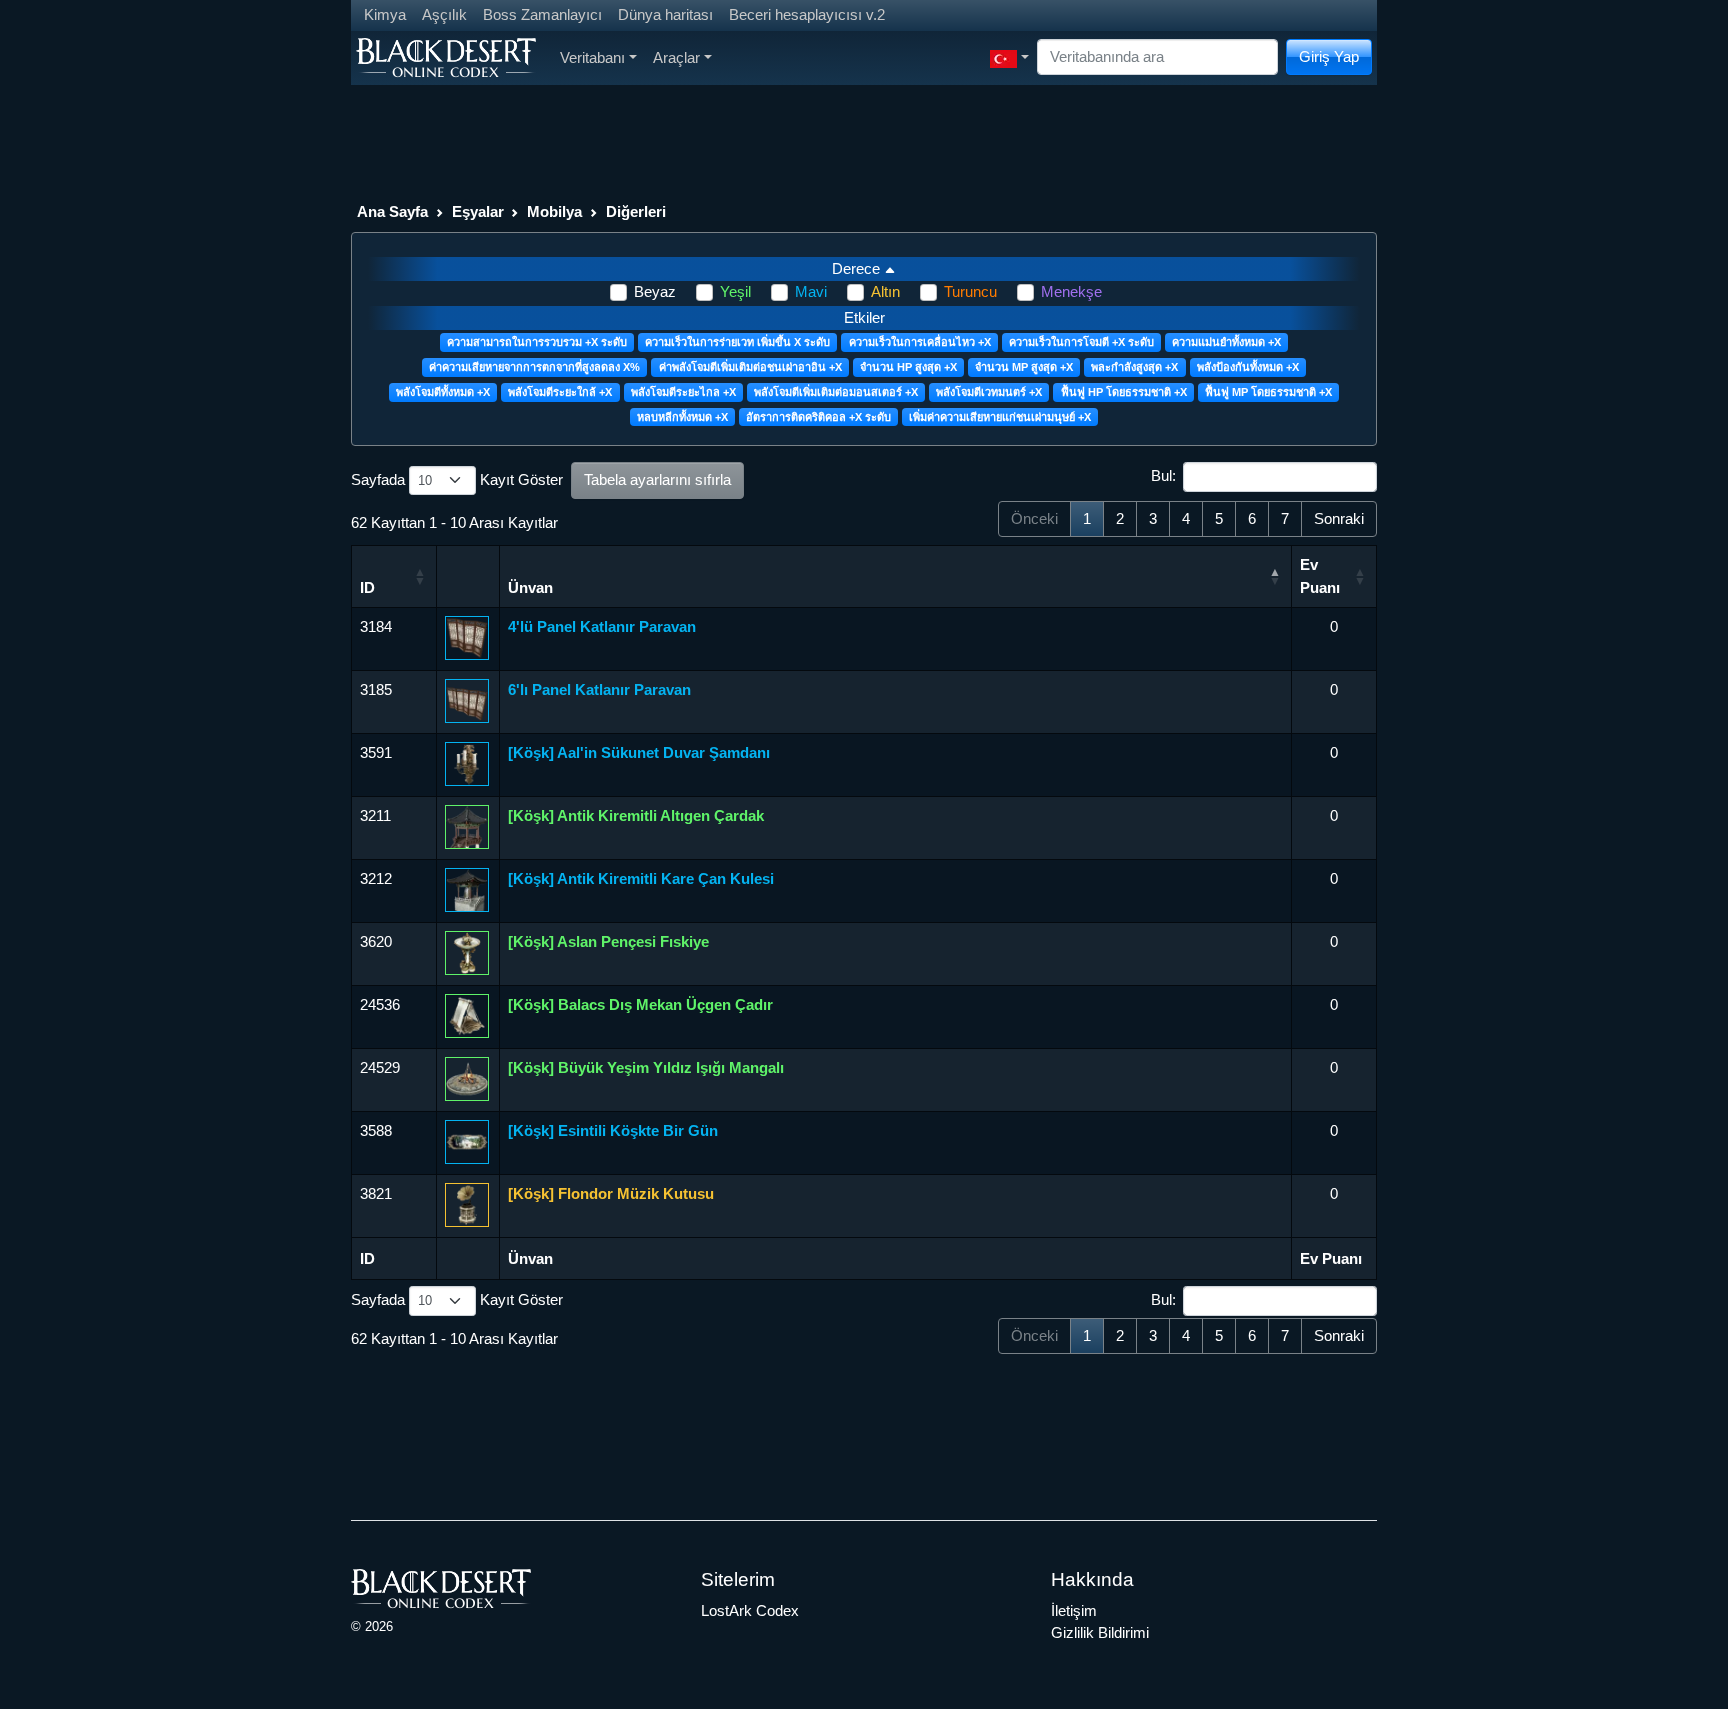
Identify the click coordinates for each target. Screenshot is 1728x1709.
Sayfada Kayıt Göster (457, 479)
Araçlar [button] (676, 57)
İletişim (1074, 1610)
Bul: (1163, 475)
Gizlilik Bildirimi (1100, 1632)
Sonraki (1339, 518)
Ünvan (530, 587)
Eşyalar (478, 211)
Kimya (385, 14)
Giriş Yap (1329, 56)
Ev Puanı (1320, 576)
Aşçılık (444, 14)
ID (367, 587)
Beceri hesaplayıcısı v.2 (807, 14)
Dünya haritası (665, 14)
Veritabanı (592, 57)
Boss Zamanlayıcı (542, 14)
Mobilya (554, 211)
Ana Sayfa (392, 211)
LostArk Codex (750, 1610)
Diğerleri (636, 211)
